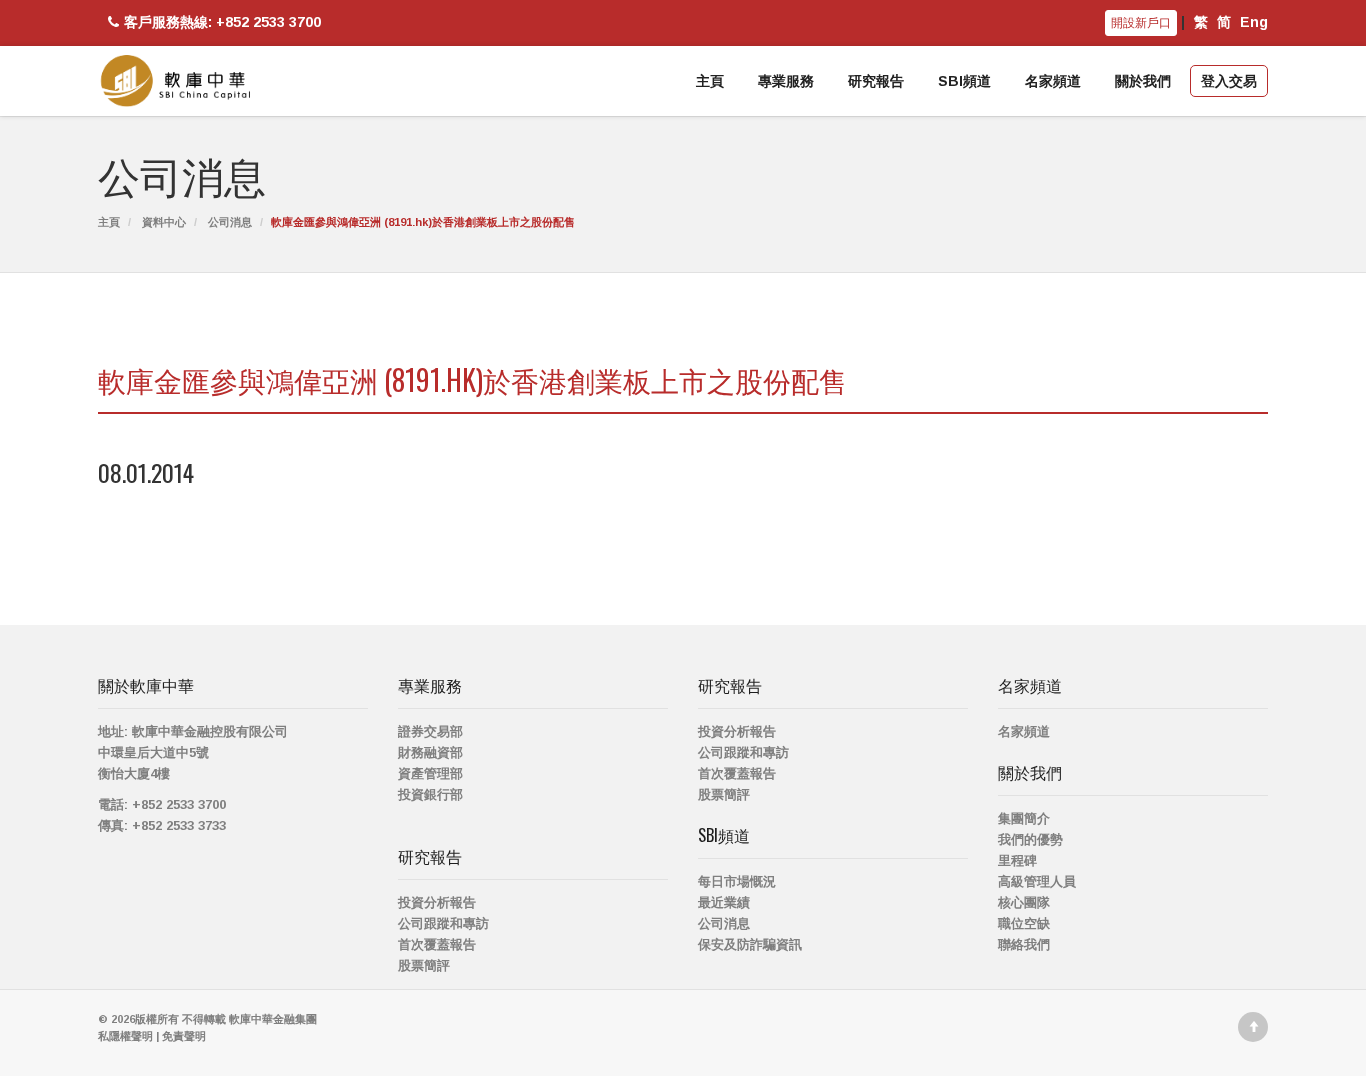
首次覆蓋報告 (437, 944)
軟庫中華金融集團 (273, 1019)
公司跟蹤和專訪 (443, 923)
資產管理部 (430, 773)
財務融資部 (430, 752)
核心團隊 (1024, 902)
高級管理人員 (1037, 881)
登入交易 (1229, 81)
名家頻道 (1053, 81)
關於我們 (1143, 81)
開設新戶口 (1141, 23)
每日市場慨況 (737, 881)
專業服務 (786, 81)
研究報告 (876, 81)
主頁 (710, 81)
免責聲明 (184, 1036)
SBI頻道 (964, 81)
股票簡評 (424, 965)
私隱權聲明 (125, 1036)
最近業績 (724, 902)
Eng (1254, 22)
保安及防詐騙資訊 (750, 944)
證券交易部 (430, 731)
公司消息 (230, 222)
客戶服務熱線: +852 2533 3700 (222, 22)
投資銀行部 (430, 794)
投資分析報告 (437, 902)
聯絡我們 (1024, 944)
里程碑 (1017, 860)
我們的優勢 (1030, 839)
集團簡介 (1024, 818)
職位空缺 (1024, 923)
